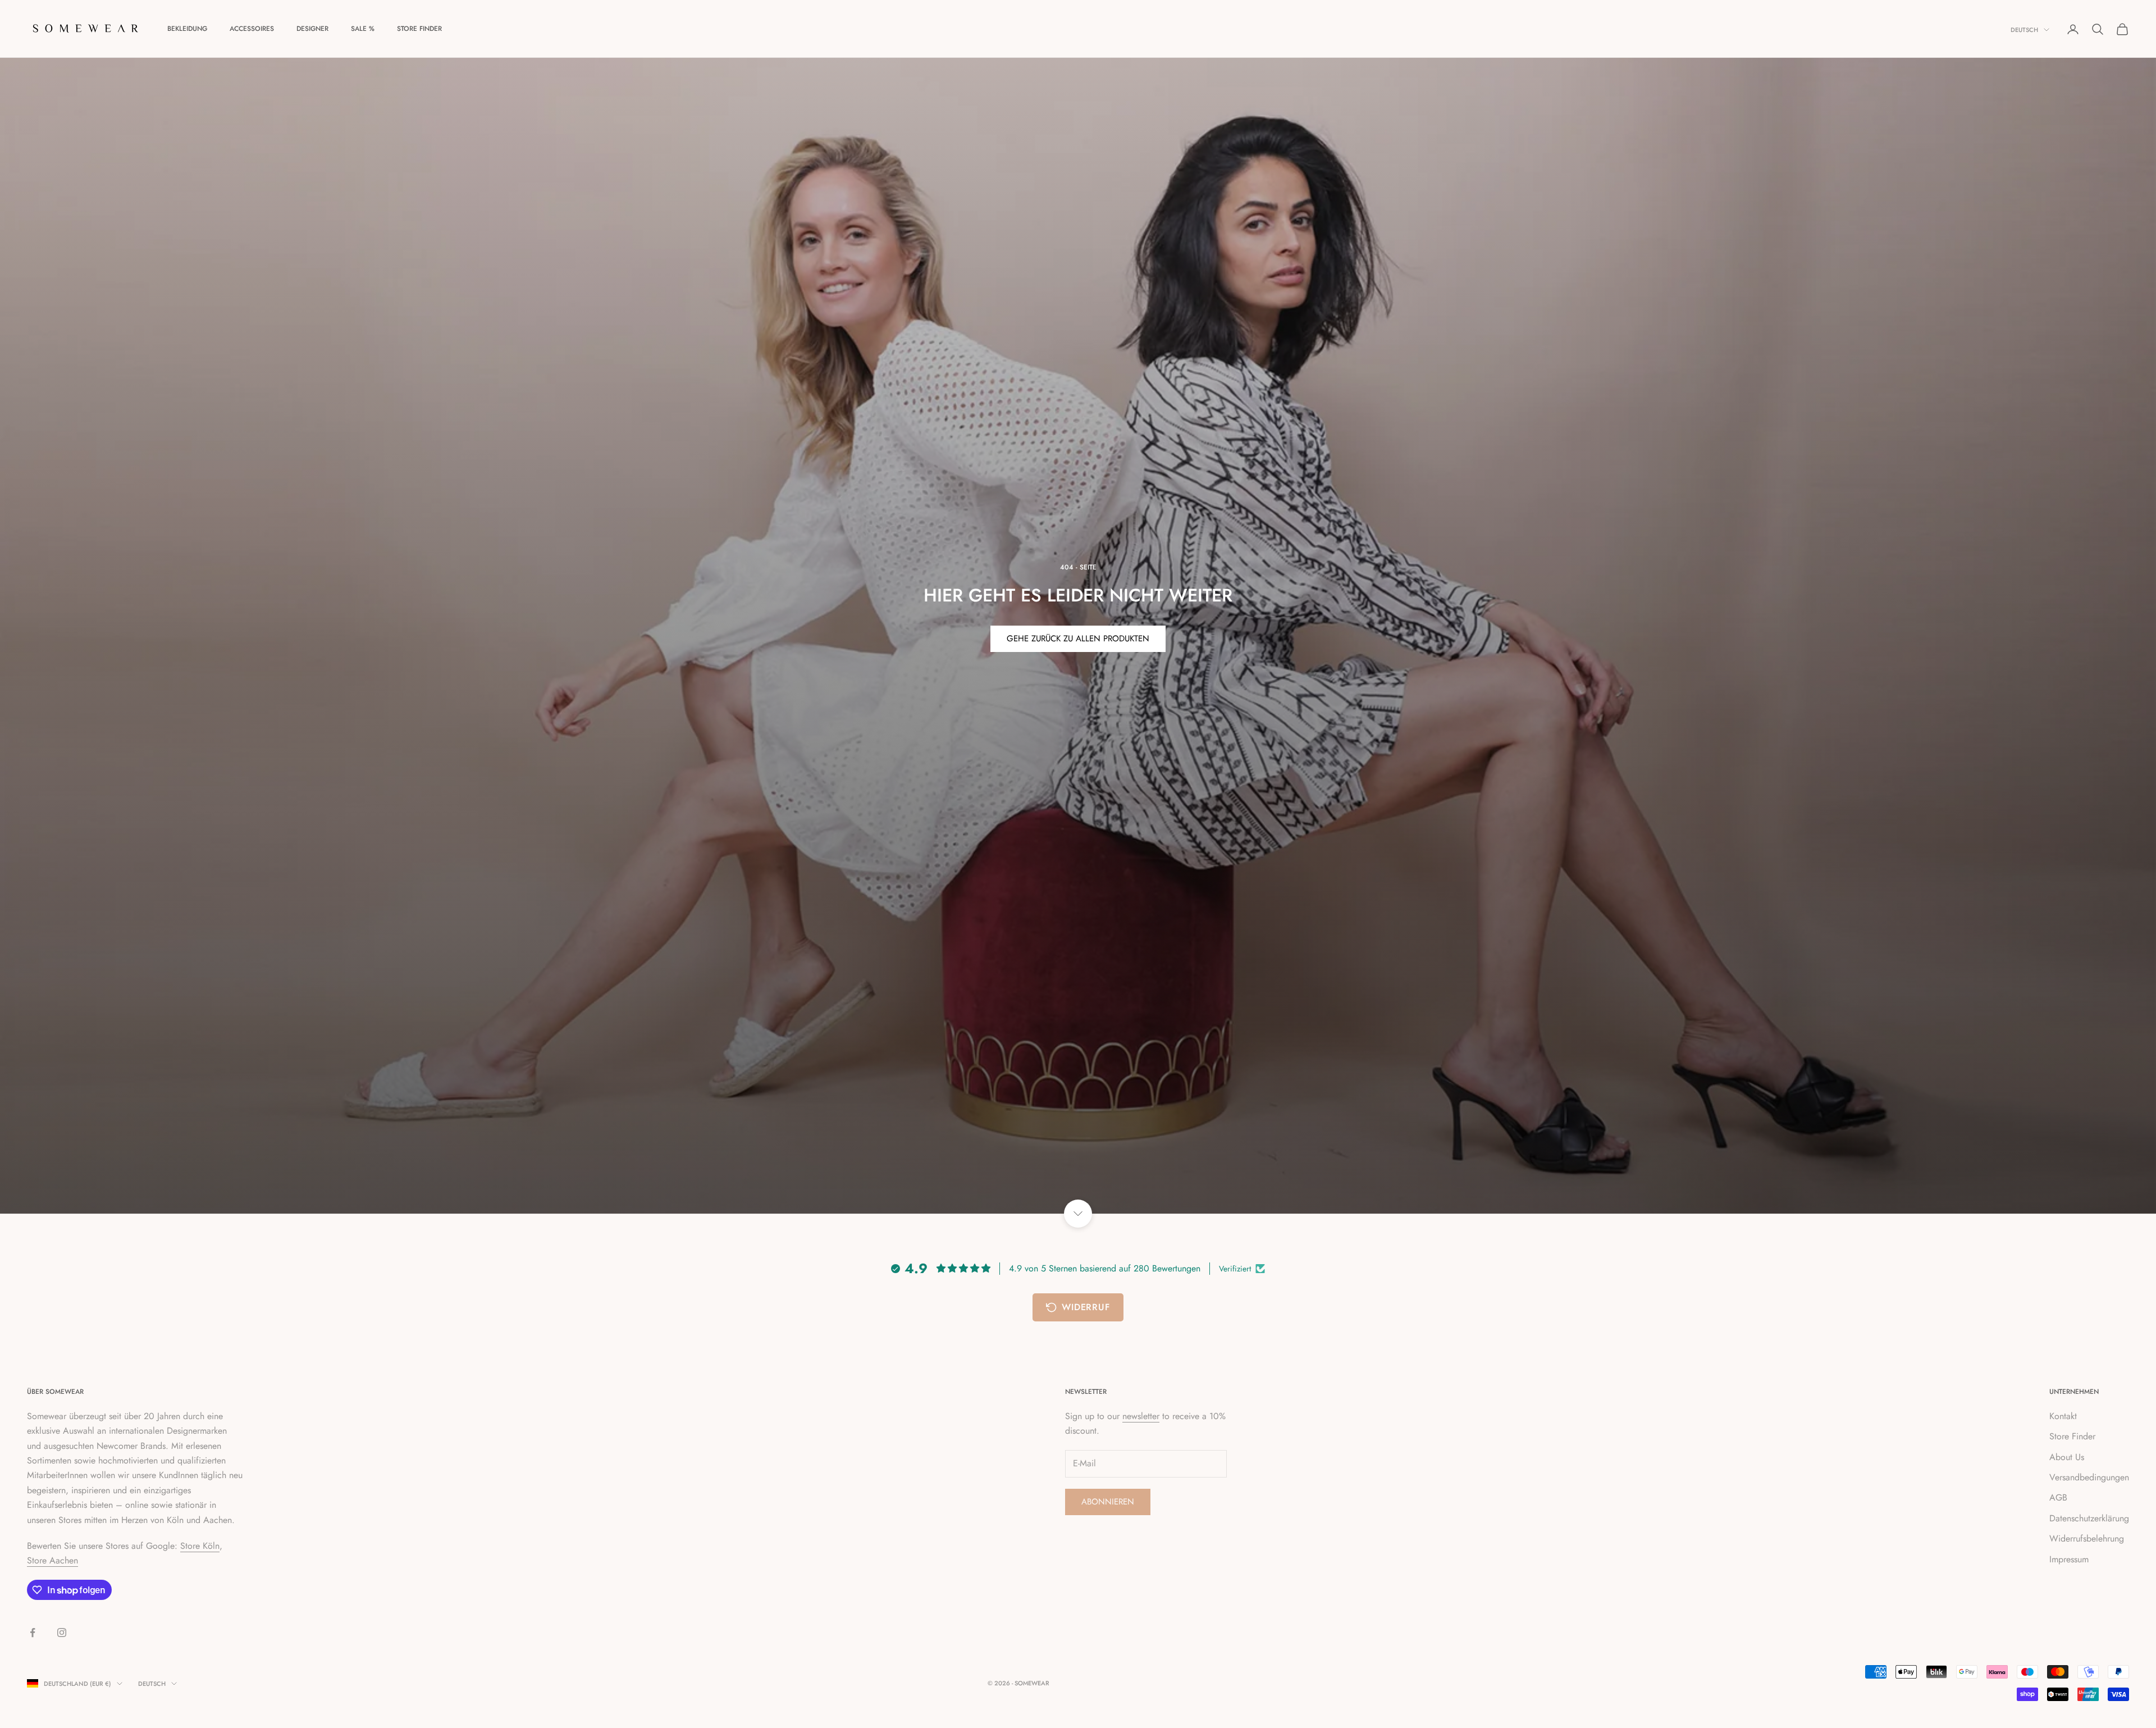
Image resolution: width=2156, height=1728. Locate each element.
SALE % (363, 29)
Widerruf (1086, 1307)
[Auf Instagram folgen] (62, 1633)
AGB (2058, 1497)
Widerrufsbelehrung (2087, 1538)
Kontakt (2063, 1416)
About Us (2067, 1457)
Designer (312, 29)
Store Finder (419, 29)
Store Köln (200, 1546)
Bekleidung (187, 29)
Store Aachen (52, 1560)
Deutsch (2024, 30)
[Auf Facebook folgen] (33, 1633)
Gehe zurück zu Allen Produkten (1078, 639)
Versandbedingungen (2089, 1477)
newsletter (1141, 1416)
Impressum (2069, 1559)
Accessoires (252, 29)
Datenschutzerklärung (2089, 1518)
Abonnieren (1108, 1502)
